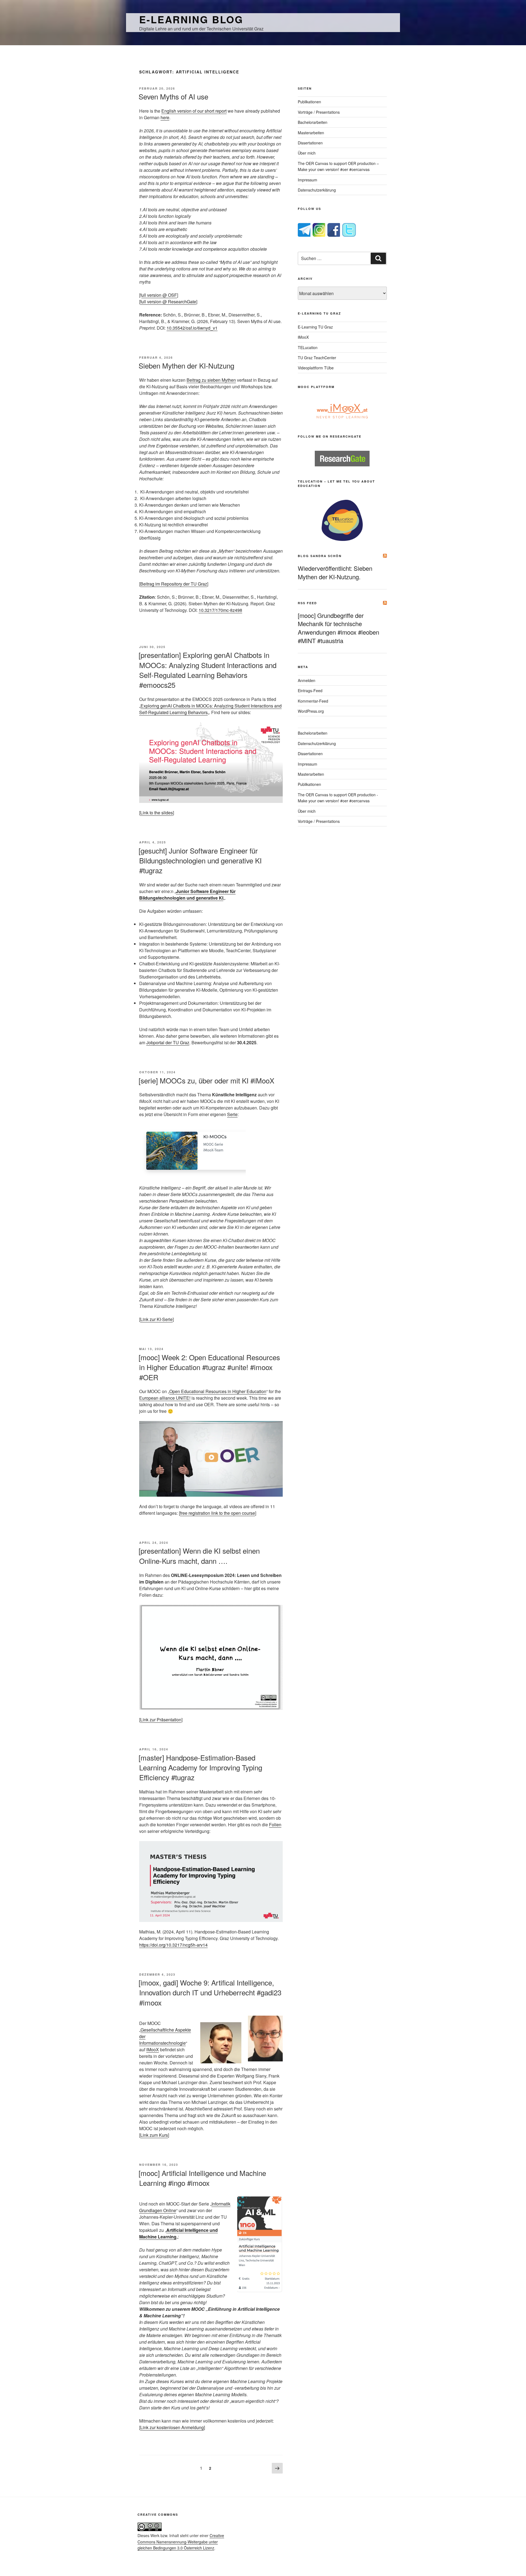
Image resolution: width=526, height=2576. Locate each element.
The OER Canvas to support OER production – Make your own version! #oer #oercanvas (338, 166)
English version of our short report (194, 111)
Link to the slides (157, 813)
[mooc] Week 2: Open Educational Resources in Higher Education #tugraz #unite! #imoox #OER (209, 1367)
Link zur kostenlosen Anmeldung (172, 2427)
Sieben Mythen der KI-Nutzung (186, 365)
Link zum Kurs (154, 2135)
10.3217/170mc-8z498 (220, 610)
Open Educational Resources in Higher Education (218, 1391)
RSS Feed (307, 603)
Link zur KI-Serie (156, 1319)
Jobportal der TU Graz (168, 1042)
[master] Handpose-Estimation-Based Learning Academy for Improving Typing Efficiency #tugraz (200, 1767)
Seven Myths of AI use (173, 96)
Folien (275, 1825)
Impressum (308, 180)
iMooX (153, 2049)
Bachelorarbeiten (313, 122)
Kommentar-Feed (313, 701)
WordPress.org (311, 711)
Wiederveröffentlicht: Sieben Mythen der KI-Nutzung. (335, 572)
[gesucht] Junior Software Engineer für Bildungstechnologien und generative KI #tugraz (200, 860)
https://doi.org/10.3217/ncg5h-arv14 (173, 1945)
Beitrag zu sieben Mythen (211, 380)
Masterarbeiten (311, 133)
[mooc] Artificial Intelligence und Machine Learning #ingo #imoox (202, 2178)
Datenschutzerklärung (317, 190)
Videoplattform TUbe (316, 368)
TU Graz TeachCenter (317, 358)
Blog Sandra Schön (320, 556)
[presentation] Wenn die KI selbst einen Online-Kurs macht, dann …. (199, 1555)
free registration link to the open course (218, 1513)
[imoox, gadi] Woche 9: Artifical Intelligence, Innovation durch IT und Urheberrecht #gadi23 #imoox (210, 1992)
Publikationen (309, 102)
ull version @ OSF (159, 295)
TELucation (308, 347)
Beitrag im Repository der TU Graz (174, 584)
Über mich (307, 153)
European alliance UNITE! (165, 1398)
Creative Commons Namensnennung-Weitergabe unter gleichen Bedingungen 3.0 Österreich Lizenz (181, 2542)
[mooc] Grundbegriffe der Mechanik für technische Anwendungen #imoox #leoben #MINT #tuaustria (338, 628)
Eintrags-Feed (310, 691)
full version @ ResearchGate (168, 302)
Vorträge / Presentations (319, 112)
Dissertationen (310, 143)
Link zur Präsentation (161, 1720)
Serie (232, 1114)
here (165, 117)
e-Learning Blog (191, 19)
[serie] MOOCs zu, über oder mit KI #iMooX (206, 1080)
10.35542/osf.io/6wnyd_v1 (192, 328)
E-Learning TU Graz (315, 327)
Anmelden (307, 680)
